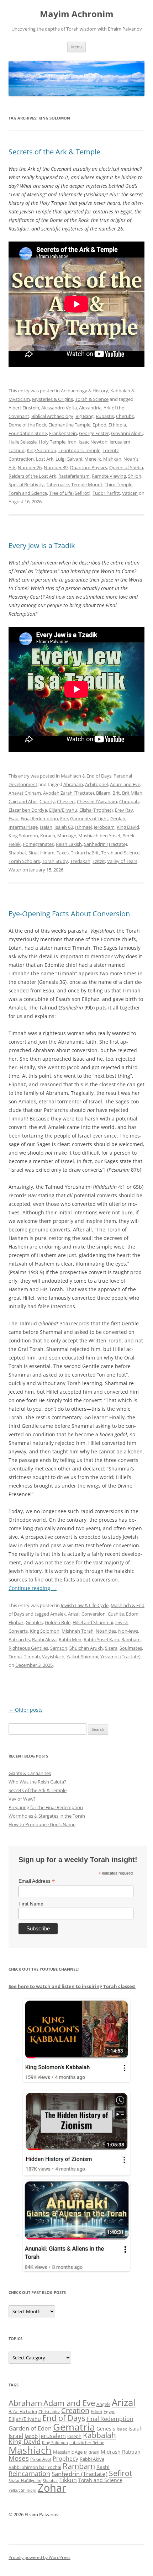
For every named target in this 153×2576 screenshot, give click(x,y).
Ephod (99, 425)
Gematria (74, 2427)
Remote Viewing (109, 476)
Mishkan (112, 459)
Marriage (67, 836)
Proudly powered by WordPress (39, 2557)
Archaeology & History (85, 391)
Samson (59, 1648)
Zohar (52, 2488)
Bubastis (105, 416)
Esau (14, 818)
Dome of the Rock (27, 425)
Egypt (109, 2411)
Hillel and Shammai (93, 1622)
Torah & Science (92, 399)
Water (15, 870)
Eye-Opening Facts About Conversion (69, 914)
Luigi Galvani (69, 459)
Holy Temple (52, 442)
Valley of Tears (122, 861)
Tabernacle (57, 484)
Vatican (130, 493)
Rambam (131, 1639)
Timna (15, 1657)
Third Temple (118, 484)
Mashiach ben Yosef (99, 836)
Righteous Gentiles (28, 1648)
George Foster (94, 433)
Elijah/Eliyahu (63, 810)
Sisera (111, 1648)
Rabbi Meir (70, 1639)
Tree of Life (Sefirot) (70, 493)
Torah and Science (28, 493)
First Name (31, 1904)
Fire (64, 818)
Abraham (73, 784)
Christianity (49, 2411)
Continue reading (33, 1588)
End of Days (64, 2418)
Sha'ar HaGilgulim (25, 2481)
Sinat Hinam (41, 853)
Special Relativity (26, 484)
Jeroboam (104, 827)
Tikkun (68, 2480)
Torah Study (55, 861)
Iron (72, 442)
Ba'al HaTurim (23, 2411)
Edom (132, 1614)
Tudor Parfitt (106, 493)
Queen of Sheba (126, 467)
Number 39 (56, 467)
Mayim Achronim (77, 14)
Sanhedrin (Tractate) (105, 844)
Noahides (106, 1631)
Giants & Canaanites (30, 1773)
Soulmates (131, 1648)
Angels (103, 2404)
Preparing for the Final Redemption (46, 1807)
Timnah (32, 1657)
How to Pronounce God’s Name (42, 1824)
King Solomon (41, 450)
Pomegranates (38, 844)
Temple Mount (87, 484)
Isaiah (46, 827)
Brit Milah (132, 793)
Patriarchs (19, 1639)
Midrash (92, 2452)
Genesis (106, 2429)
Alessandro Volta (59, 408)
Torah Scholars (24, 861)
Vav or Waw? (22, 1799)
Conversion (94, 1614)
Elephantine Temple (69, 425)
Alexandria (90, 408)
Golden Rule (58, 1622)
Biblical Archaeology (52, 416)
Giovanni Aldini (127, 433)
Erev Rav (124, 810)
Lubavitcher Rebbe (87, 2442)
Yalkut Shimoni (82, 1657)
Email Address (37, 1881)
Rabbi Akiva (44, 1639)
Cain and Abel (23, 801)
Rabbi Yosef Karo (101, 1639)
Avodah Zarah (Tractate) (68, 793)
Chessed (66, 801)
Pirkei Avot (41, 2459)
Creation (75, 2410)
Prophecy (65, 2458)
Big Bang (85, 416)
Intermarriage (23, 827)
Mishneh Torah (78, 1631)
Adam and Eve (125, 784)
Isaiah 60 (64, 827)
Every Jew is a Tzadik (42, 545)
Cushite (116, 1614)
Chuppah (129, 801)
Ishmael (83, 827)
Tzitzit (99, 861)
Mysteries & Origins (52, 399)
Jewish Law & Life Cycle (85, 1605)
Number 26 (30, 467)
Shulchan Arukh (86, 1648)
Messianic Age (68, 2452)
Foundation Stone (28, 433)
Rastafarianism (74, 476)
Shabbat (17, 853)
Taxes (63, 853)
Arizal (74, 1614)
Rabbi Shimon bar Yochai (35, 2467)
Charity (47, 801)
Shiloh (135, 476)
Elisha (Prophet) (96, 810)
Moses (19, 2458)
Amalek (58, 1614)
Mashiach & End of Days (86, 776)
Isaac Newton (93, 442)
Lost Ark (45, 459)
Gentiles (34, 1622)
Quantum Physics (88, 467)
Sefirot (120, 2473)
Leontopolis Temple (79, 450)
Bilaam (103, 793)
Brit (116, 793)
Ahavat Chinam (25, 793)
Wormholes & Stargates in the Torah (47, 1816)
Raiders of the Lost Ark (32, 476)
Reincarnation (29, 2474)
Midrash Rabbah (121, 2452)
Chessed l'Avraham (97, 801)
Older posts (26, 1710)
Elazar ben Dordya (28, 810)
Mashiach (30, 2450)
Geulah (118, 818)
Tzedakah (80, 861)
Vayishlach (53, 1657)
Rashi (103, 2467)
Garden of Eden (30, 2428)
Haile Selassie (23, 442)
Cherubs (125, 416)
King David (128, 827)
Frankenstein (63, 433)
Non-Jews (128, 1631)
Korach (48, 836)
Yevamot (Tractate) (120, 1657)
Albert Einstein (24, 408)
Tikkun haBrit (85, 853)
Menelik (93, 459)
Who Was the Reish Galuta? (37, 1782)
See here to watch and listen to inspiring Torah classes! (72, 1986)
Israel (16, 2436)
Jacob (31, 2436)
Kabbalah (99, 2435)
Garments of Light (89, 818)
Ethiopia (117, 425)
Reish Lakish (69, 844)
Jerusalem (52, 2436)
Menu (76, 47)
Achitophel (96, 784)
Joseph (74, 2436)
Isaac (122, 2429)
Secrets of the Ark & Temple (54, 152)
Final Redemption (39, 818)
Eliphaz (16, 1622)
